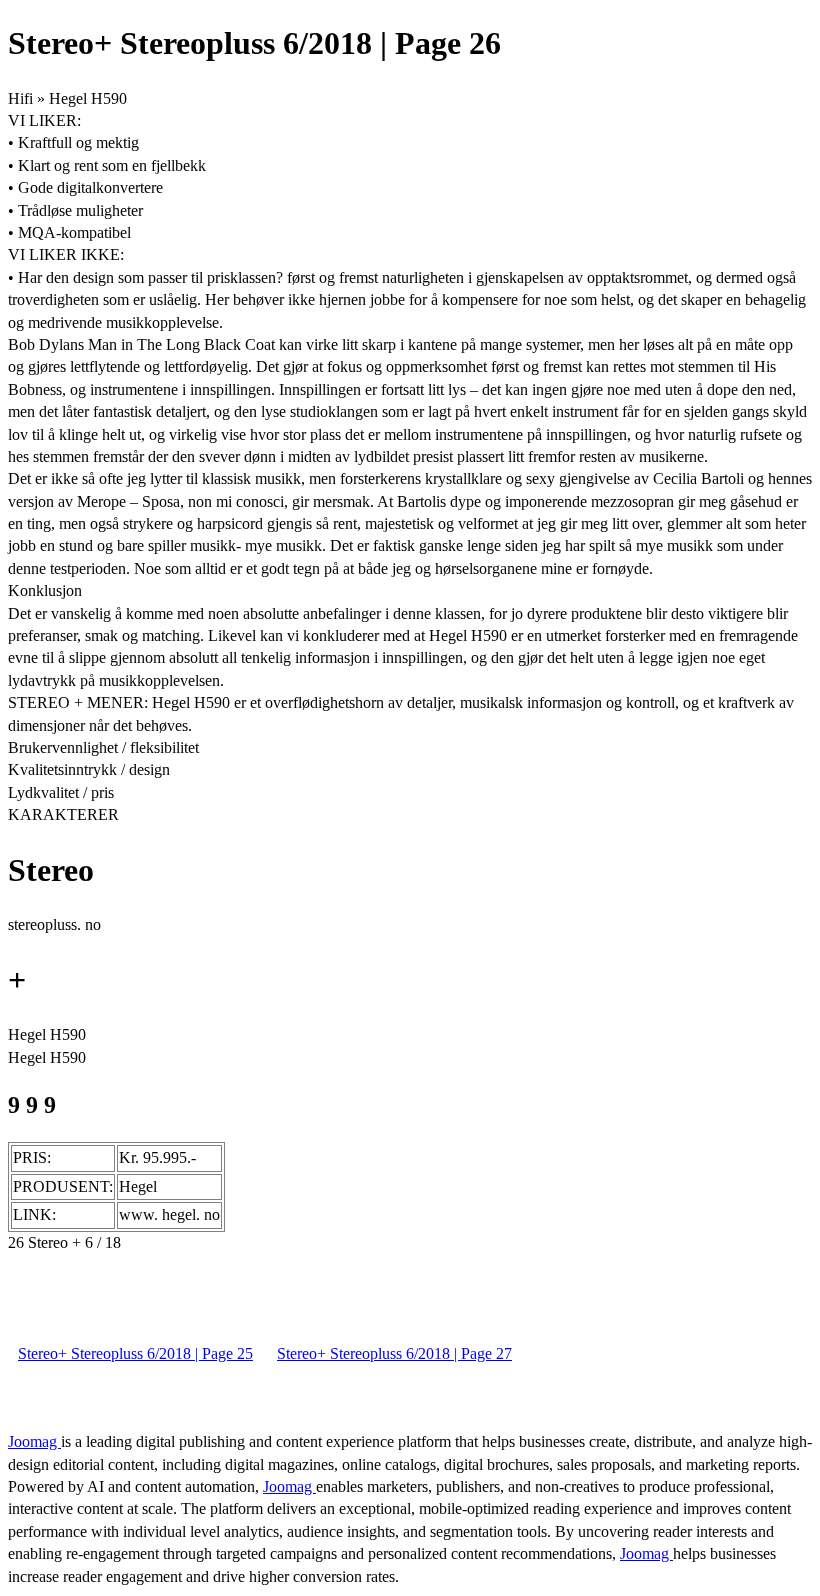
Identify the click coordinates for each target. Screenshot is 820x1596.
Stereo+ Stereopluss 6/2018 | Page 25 (135, 1353)
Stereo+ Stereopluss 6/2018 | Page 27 (394, 1353)
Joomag (34, 1441)
